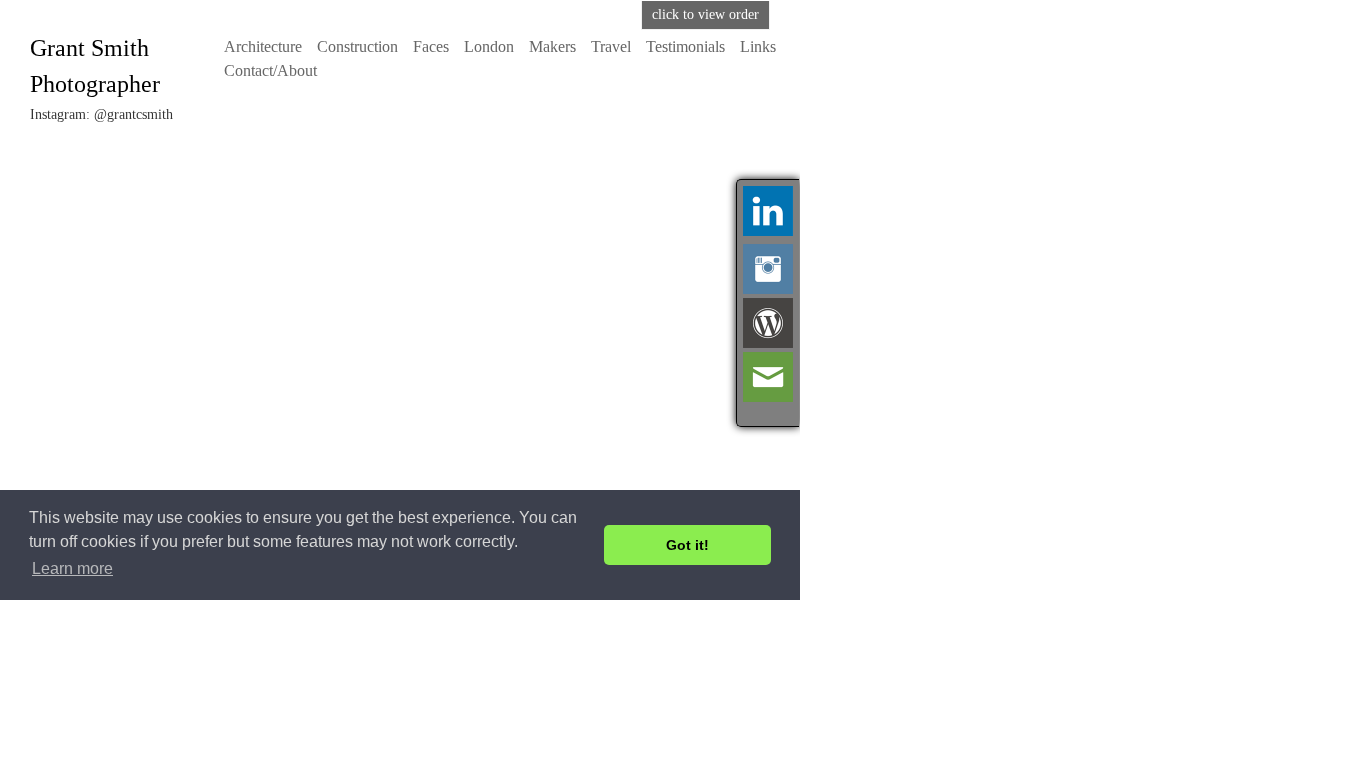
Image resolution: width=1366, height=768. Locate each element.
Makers (552, 46)
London (489, 46)
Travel (611, 46)
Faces (431, 46)
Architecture (263, 46)
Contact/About (270, 70)
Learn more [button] (72, 568)
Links (758, 46)
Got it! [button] (687, 545)
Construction (357, 46)
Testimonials (685, 46)
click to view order (705, 14)
